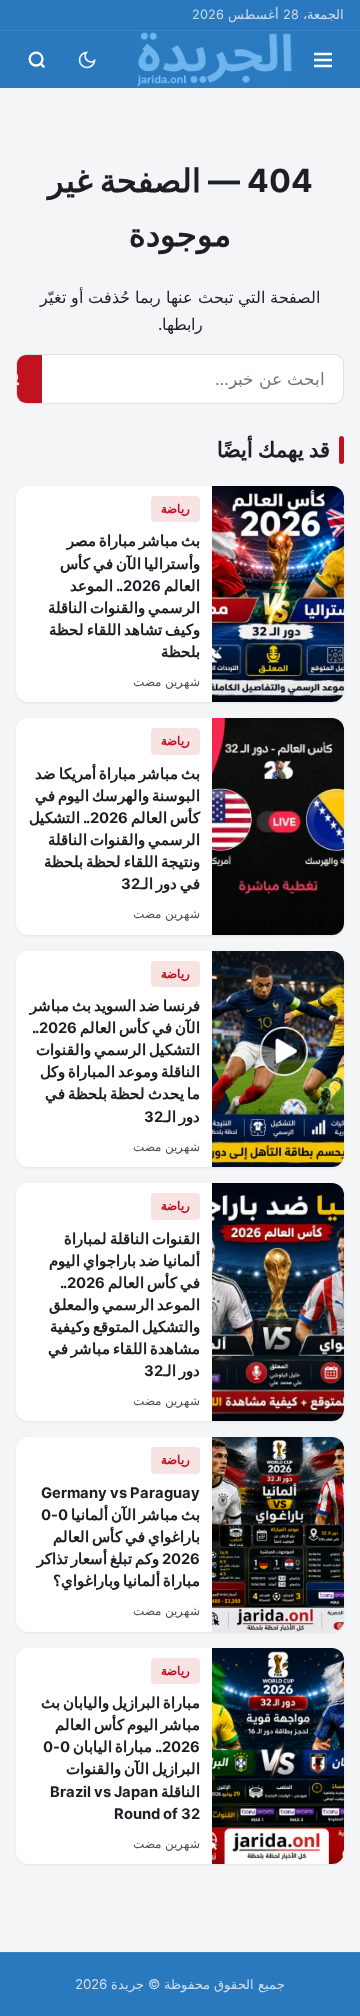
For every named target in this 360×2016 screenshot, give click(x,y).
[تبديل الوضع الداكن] (87, 60)
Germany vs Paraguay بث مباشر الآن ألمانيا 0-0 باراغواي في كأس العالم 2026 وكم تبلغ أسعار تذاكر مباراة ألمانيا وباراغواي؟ (118, 1537)
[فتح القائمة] (323, 60)
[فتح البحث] (37, 60)
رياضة (175, 508)
